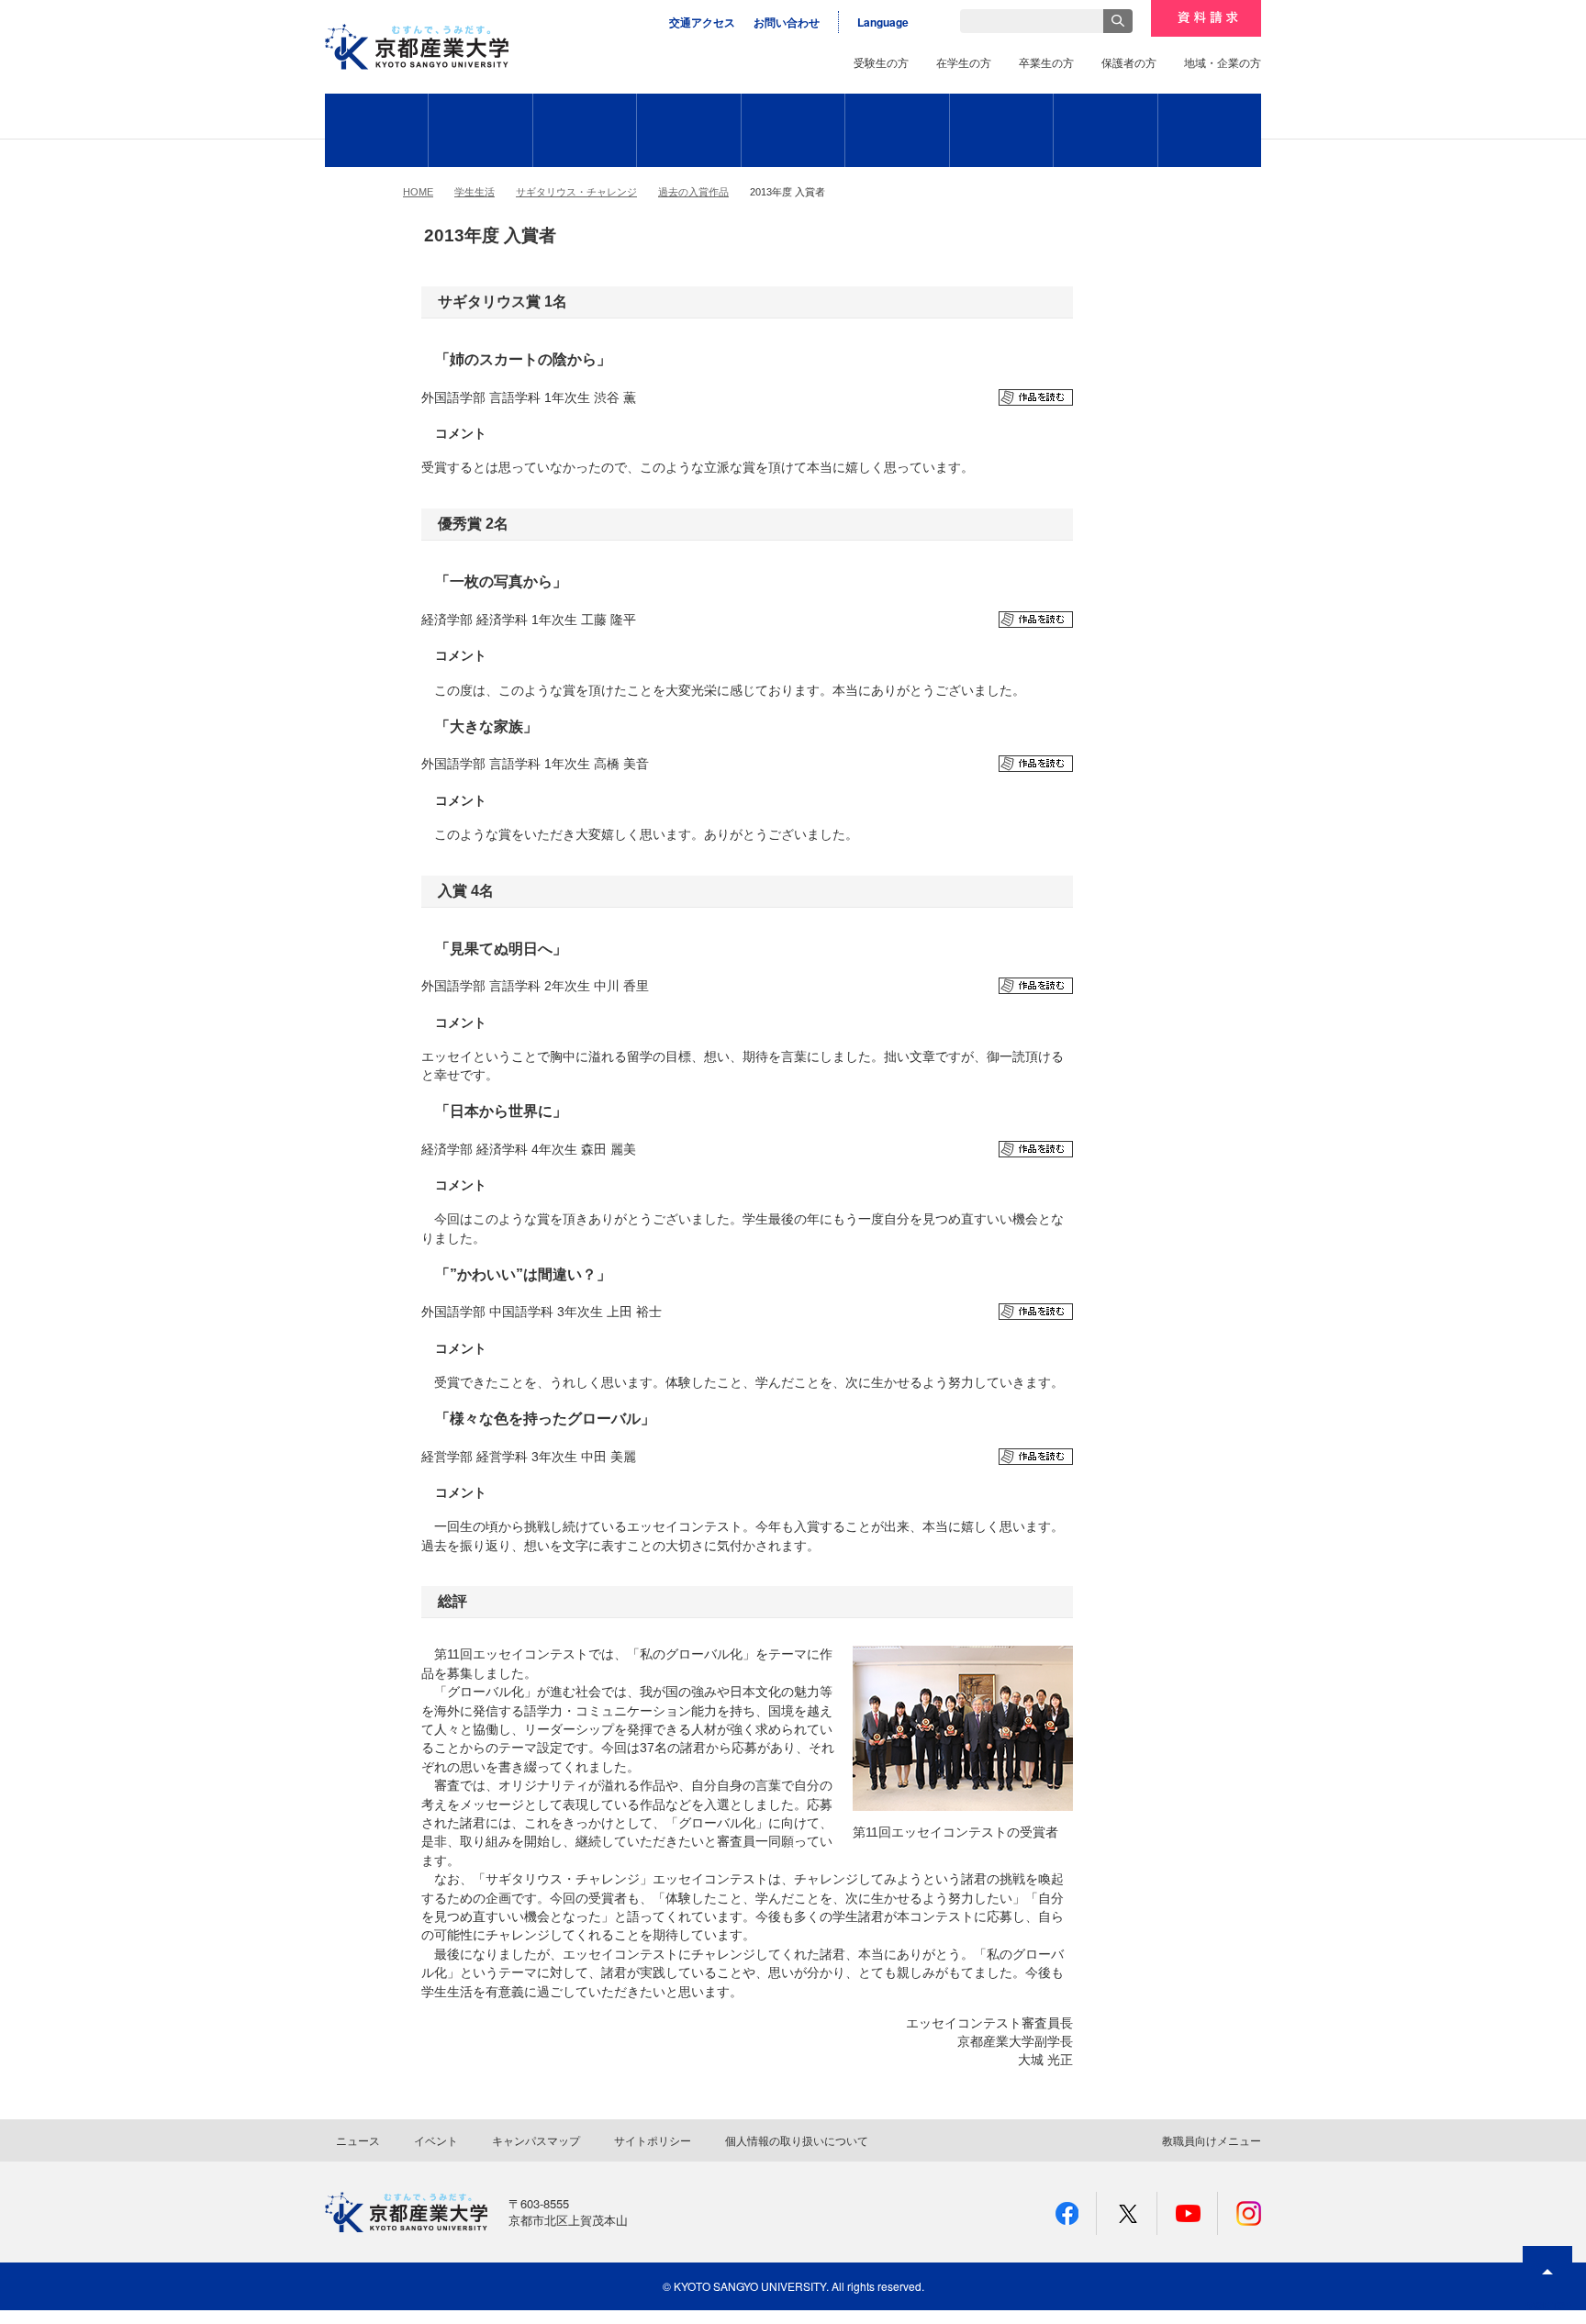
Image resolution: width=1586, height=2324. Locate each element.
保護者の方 (1129, 62)
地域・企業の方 (1223, 62)
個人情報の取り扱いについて (797, 2140)
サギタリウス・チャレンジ (576, 192)
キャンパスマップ (536, 2140)
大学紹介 (376, 130)
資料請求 (1206, 18)
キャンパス (1001, 130)
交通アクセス (702, 22)
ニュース (358, 2140)
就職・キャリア (897, 130)
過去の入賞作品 (693, 192)
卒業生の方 (1046, 62)
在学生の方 (964, 62)
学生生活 (689, 130)
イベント (436, 2140)
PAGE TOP (1547, 2305)
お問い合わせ (787, 22)
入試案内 (1210, 130)
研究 (1106, 130)
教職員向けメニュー (1212, 2140)
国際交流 (793, 130)
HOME (418, 192)
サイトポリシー (653, 2140)
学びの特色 (585, 130)
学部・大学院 (480, 130)
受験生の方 (881, 62)
